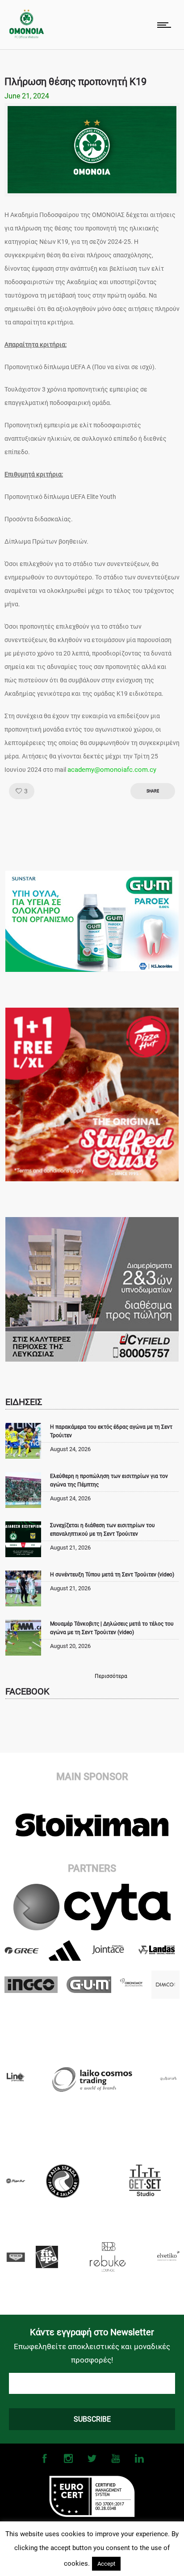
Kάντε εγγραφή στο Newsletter (92, 2332)
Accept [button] (106, 2564)
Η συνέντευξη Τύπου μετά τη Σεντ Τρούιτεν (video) (112, 1575)
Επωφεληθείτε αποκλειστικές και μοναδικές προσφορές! (92, 2353)
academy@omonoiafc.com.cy (112, 770)
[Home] (27, 36)
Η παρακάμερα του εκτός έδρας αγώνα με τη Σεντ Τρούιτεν (111, 1431)
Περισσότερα (111, 1676)
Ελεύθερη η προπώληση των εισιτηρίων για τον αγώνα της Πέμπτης (109, 1480)
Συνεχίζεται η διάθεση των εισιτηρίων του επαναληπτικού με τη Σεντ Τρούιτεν (102, 1530)
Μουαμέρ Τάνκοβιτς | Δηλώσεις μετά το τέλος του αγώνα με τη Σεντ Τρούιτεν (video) (112, 1628)
